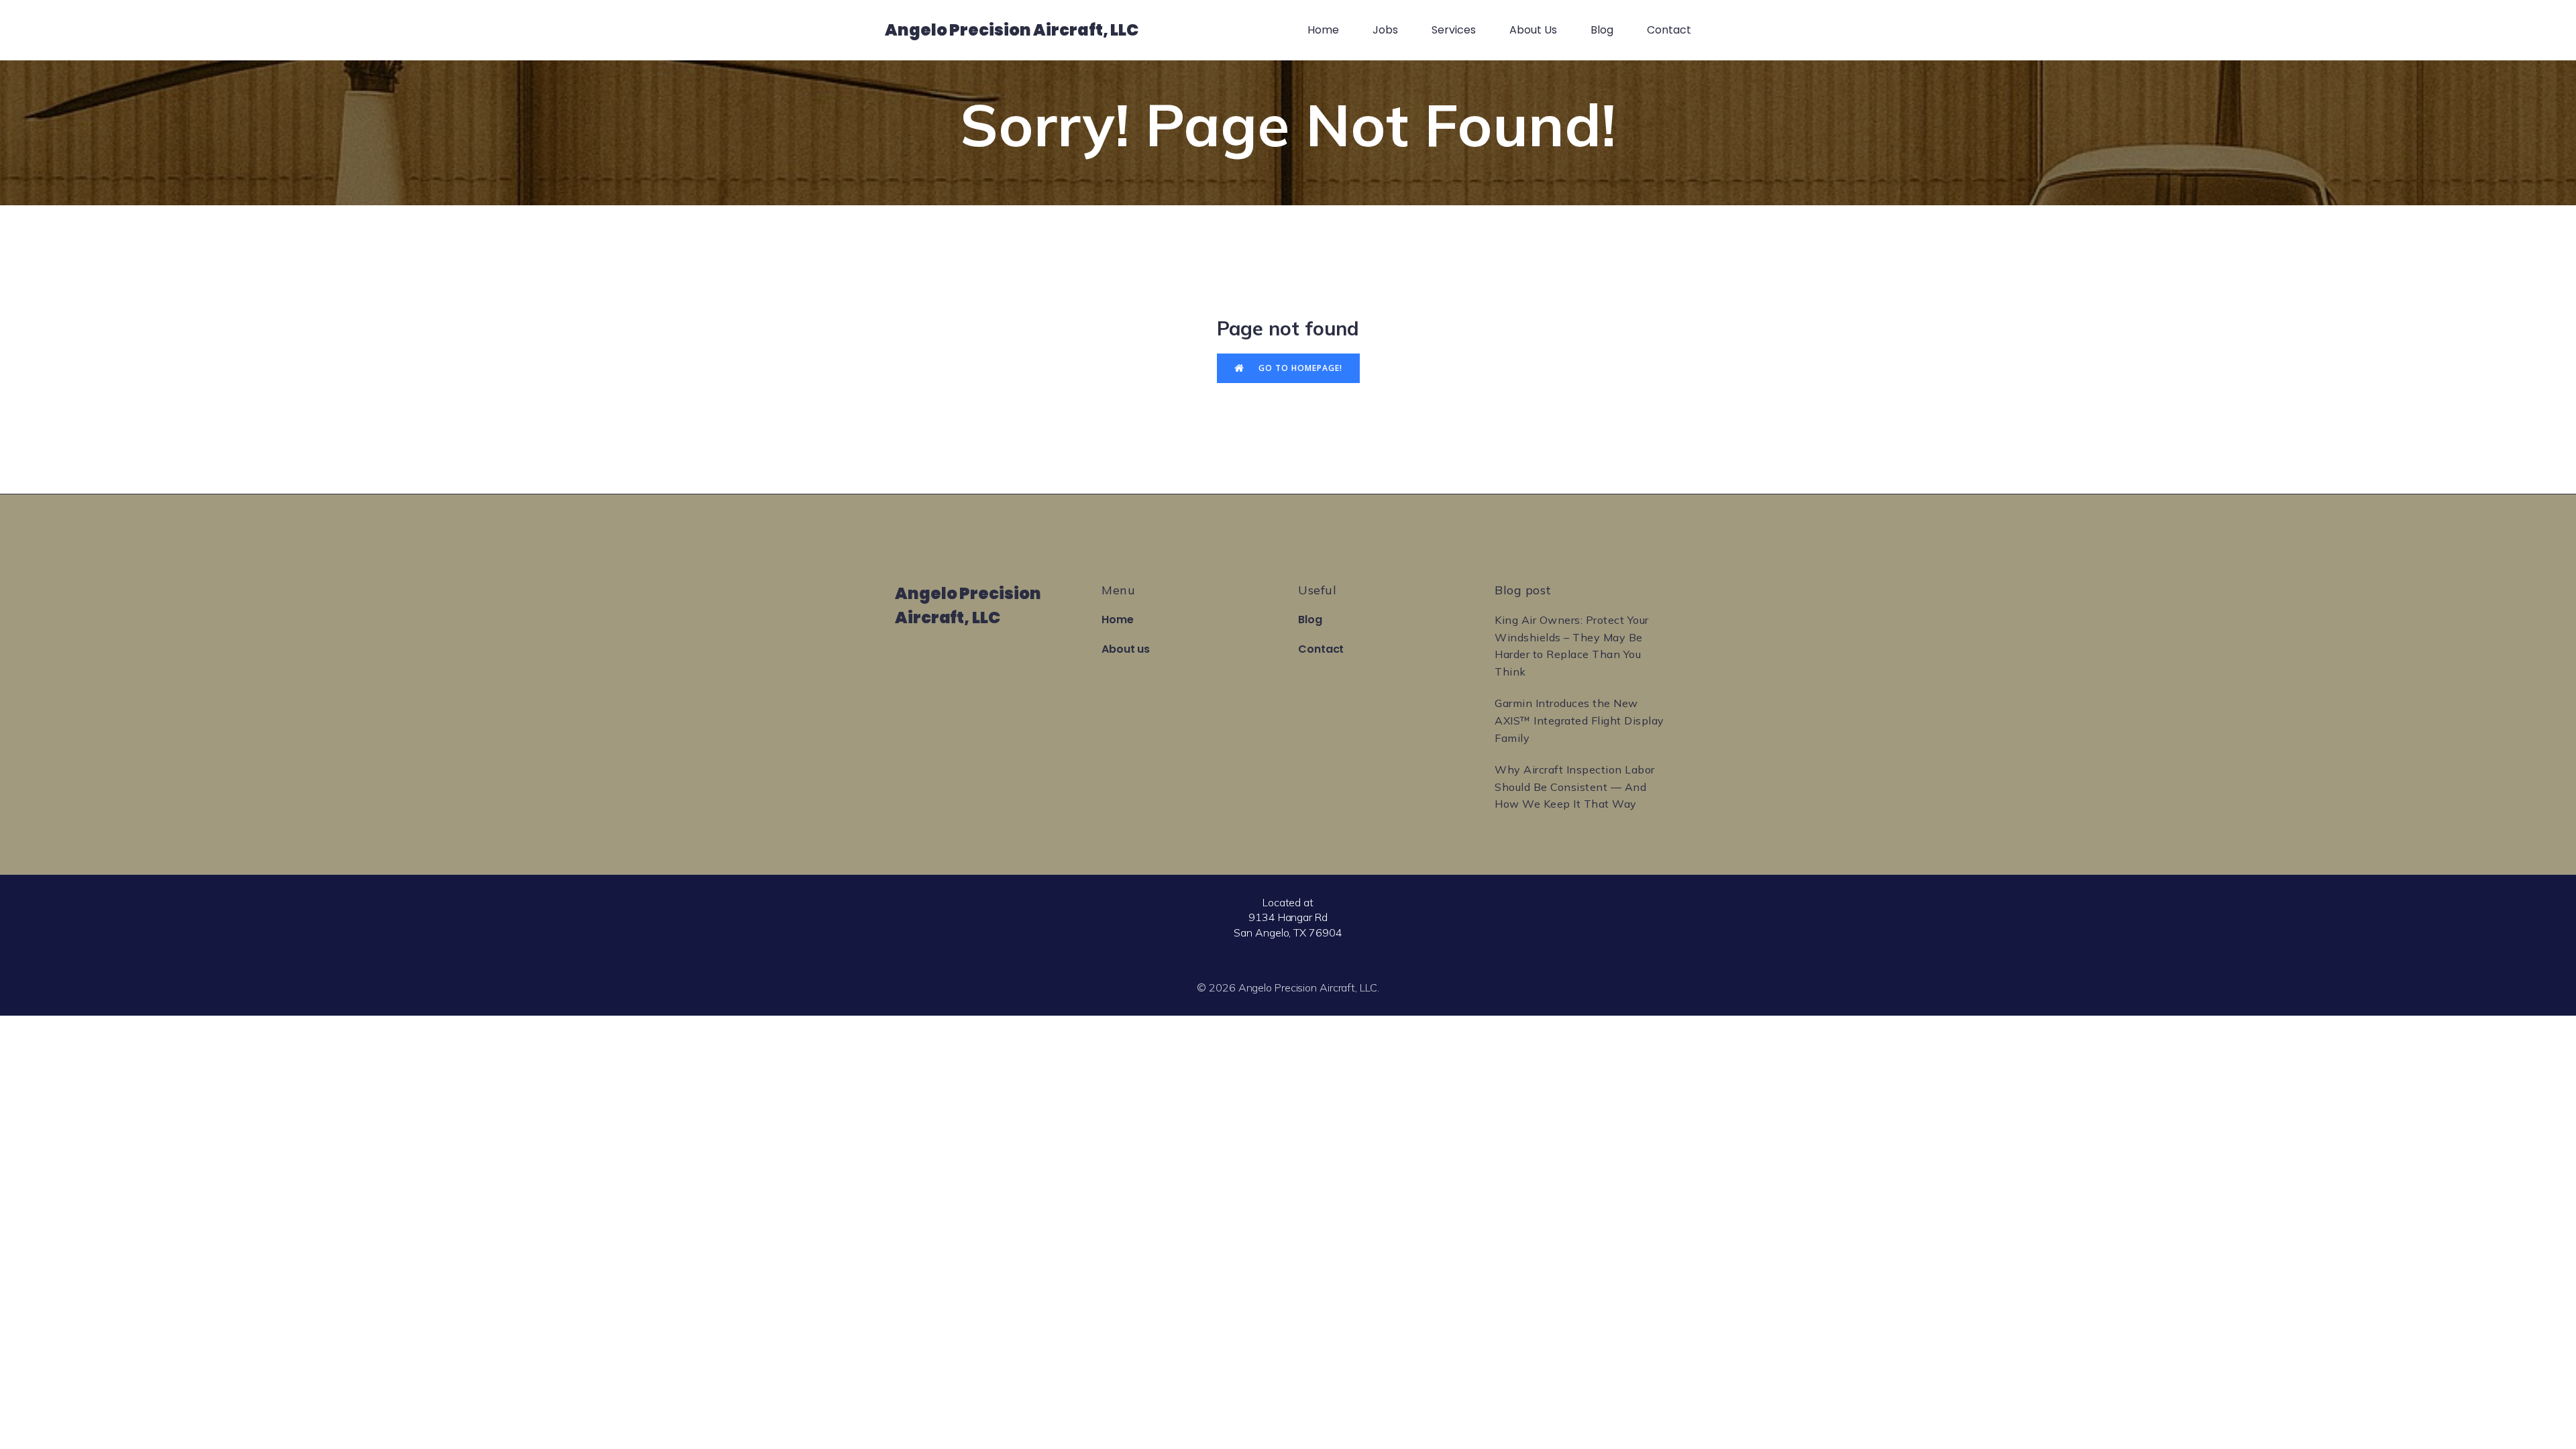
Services (1454, 30)
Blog (1602, 30)
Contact (1669, 30)
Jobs (1385, 30)
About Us (1533, 30)
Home (1323, 30)
